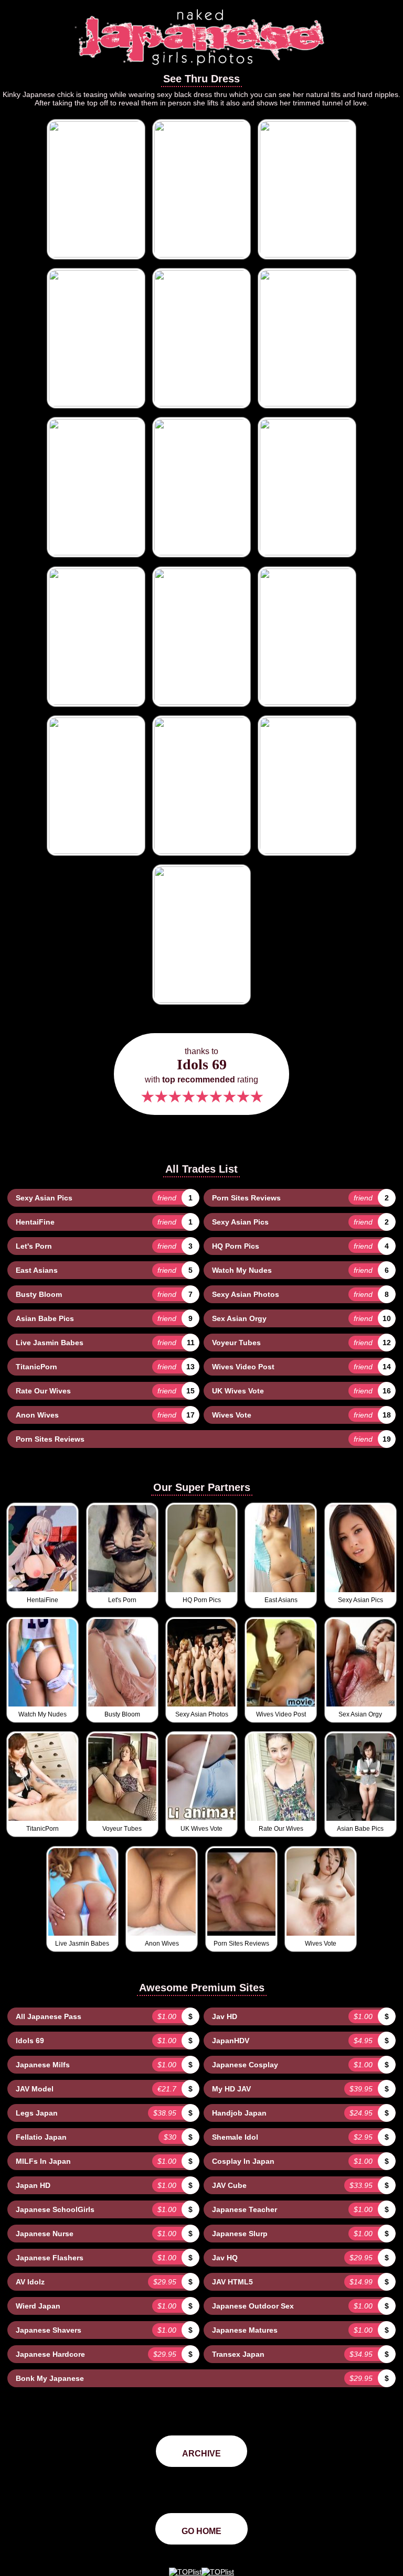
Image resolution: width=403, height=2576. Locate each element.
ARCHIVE (201, 2454)
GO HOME (201, 2531)
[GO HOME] (201, 69)
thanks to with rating (201, 1076)
